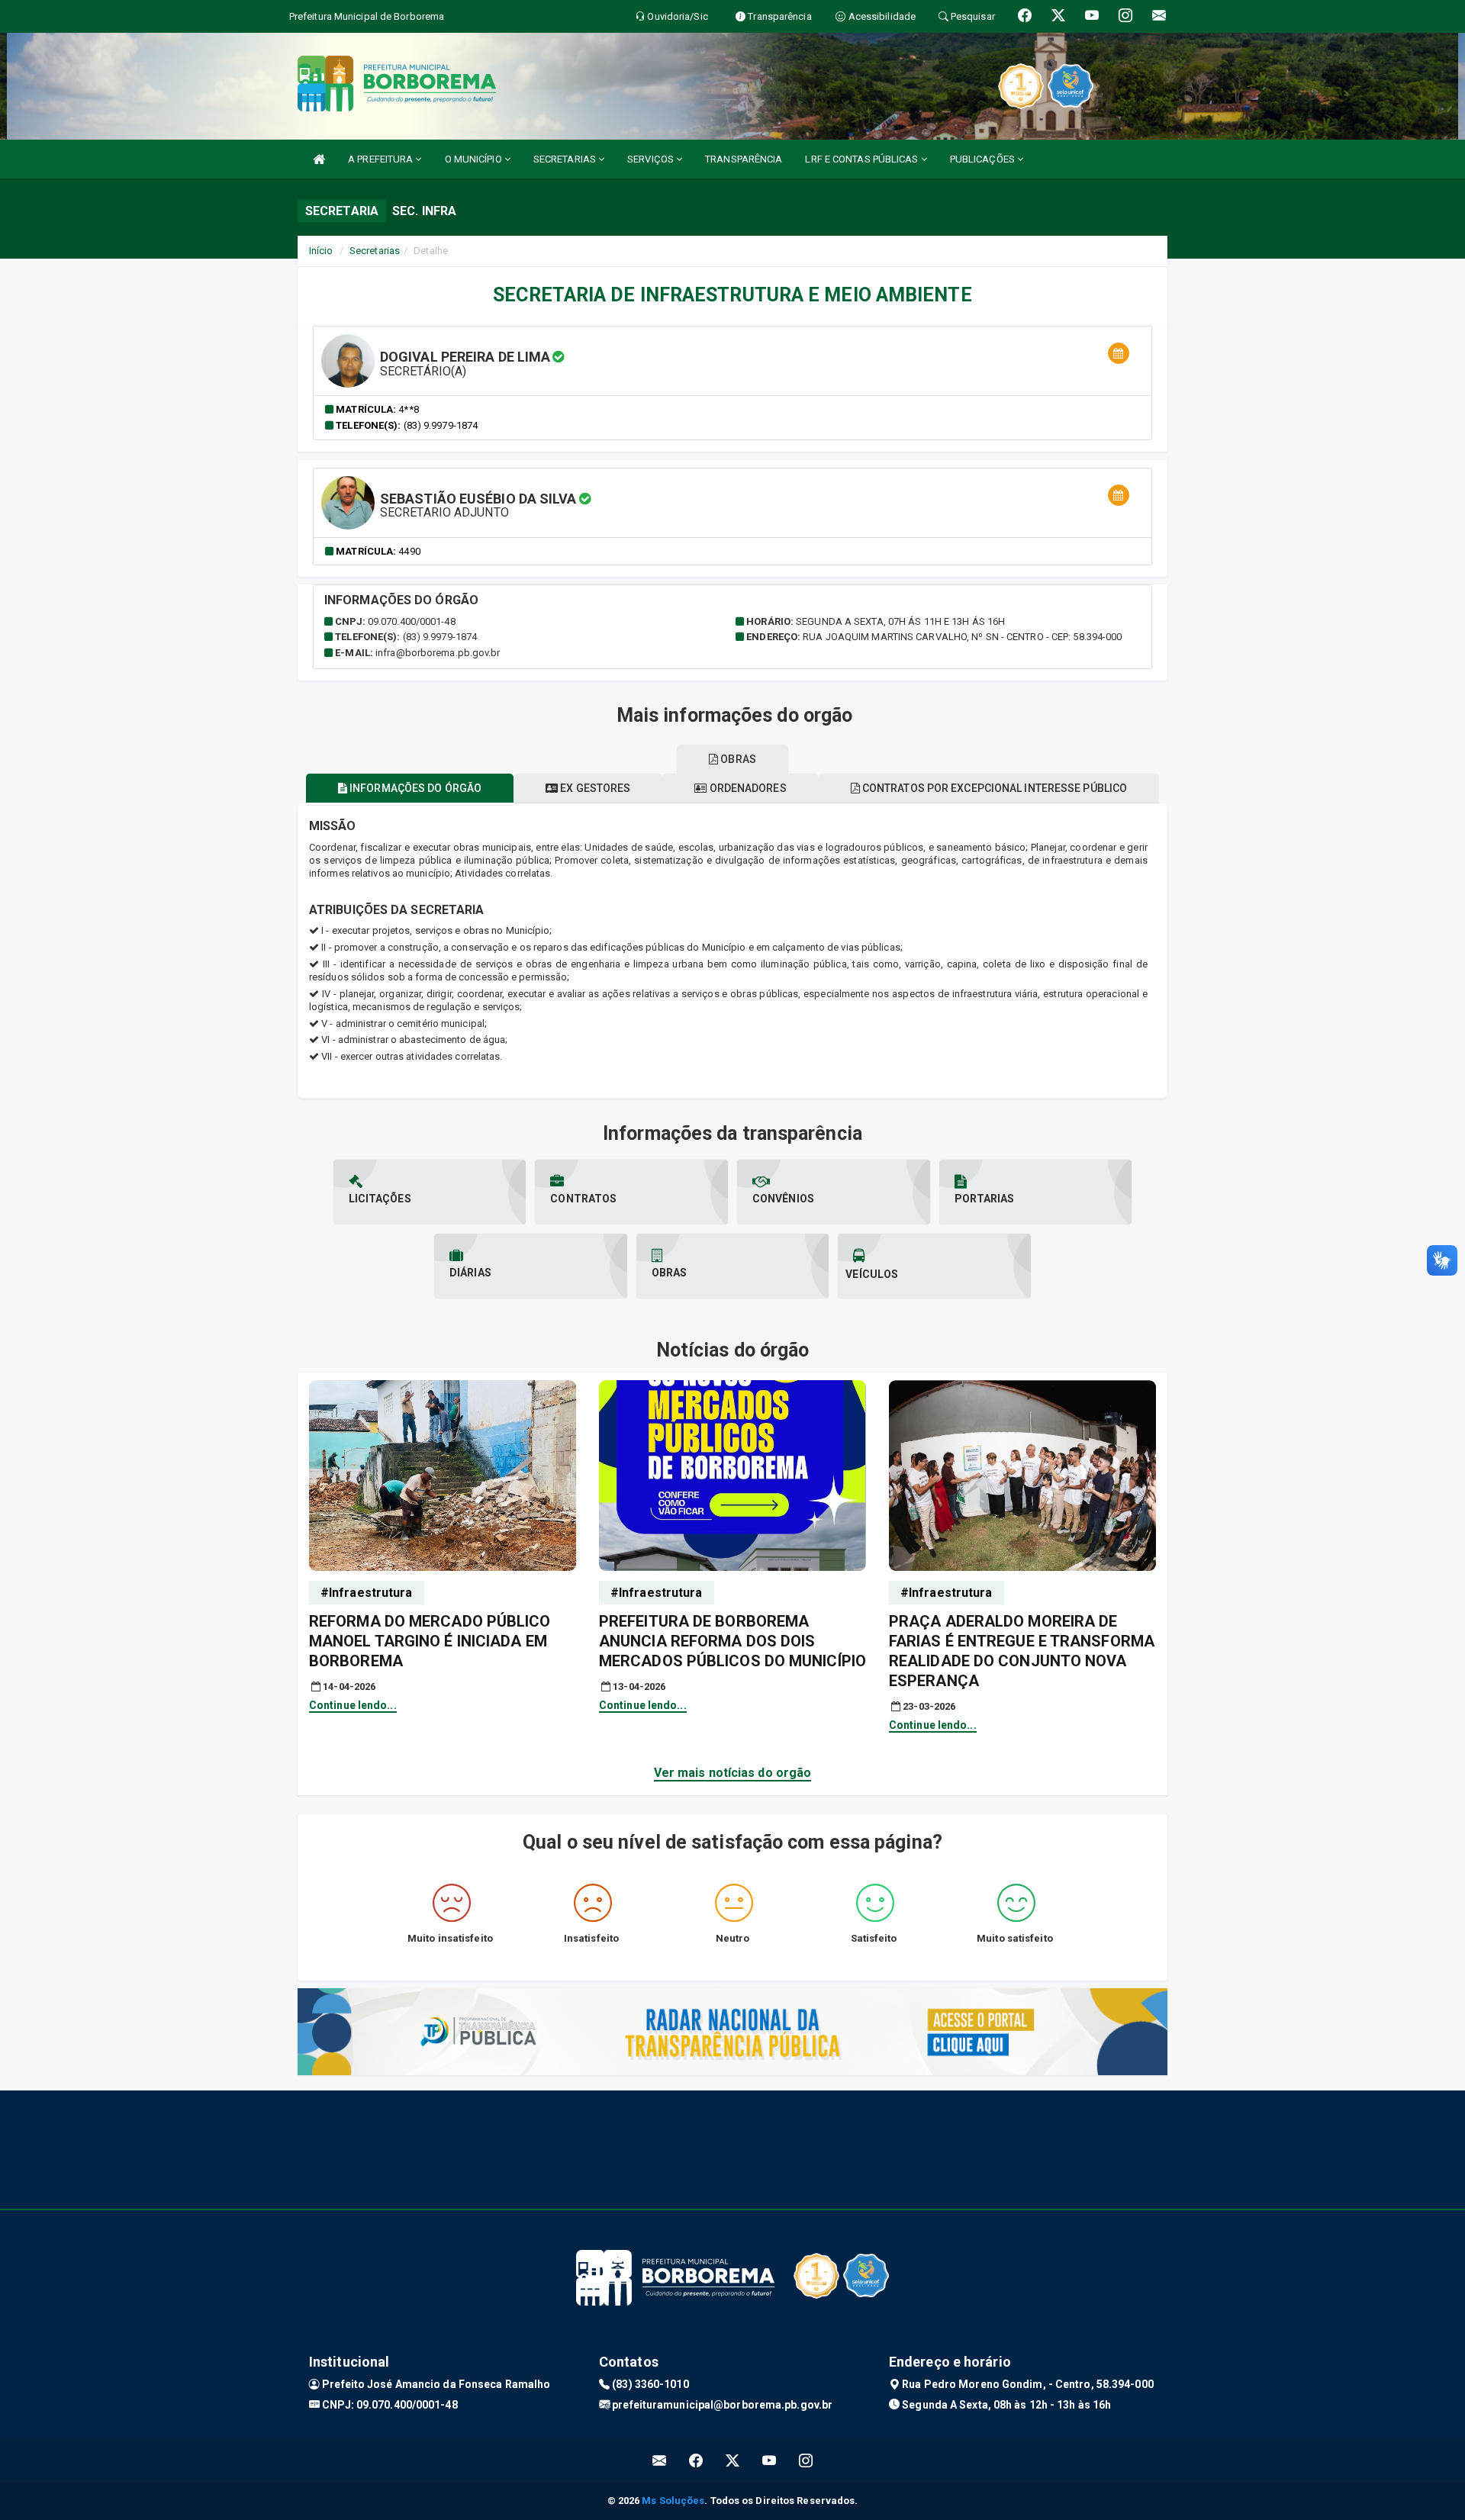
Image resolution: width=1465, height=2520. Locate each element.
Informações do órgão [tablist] (414, 788)
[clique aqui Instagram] (806, 2461)
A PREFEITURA (382, 159)
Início (321, 251)
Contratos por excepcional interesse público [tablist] (993, 788)
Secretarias (375, 251)
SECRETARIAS (566, 159)
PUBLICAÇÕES (984, 159)
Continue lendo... (353, 1705)
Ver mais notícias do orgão (733, 1773)
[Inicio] (319, 159)
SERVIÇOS (652, 159)
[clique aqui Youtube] (770, 2461)
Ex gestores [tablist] (594, 788)
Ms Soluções (673, 2501)
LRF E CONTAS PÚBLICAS (863, 159)
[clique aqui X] (733, 2461)
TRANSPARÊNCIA (744, 159)
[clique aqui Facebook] (696, 2461)
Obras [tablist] (737, 759)
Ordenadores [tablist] (746, 788)
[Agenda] (1119, 354)
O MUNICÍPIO (475, 159)
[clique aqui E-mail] (660, 2461)
